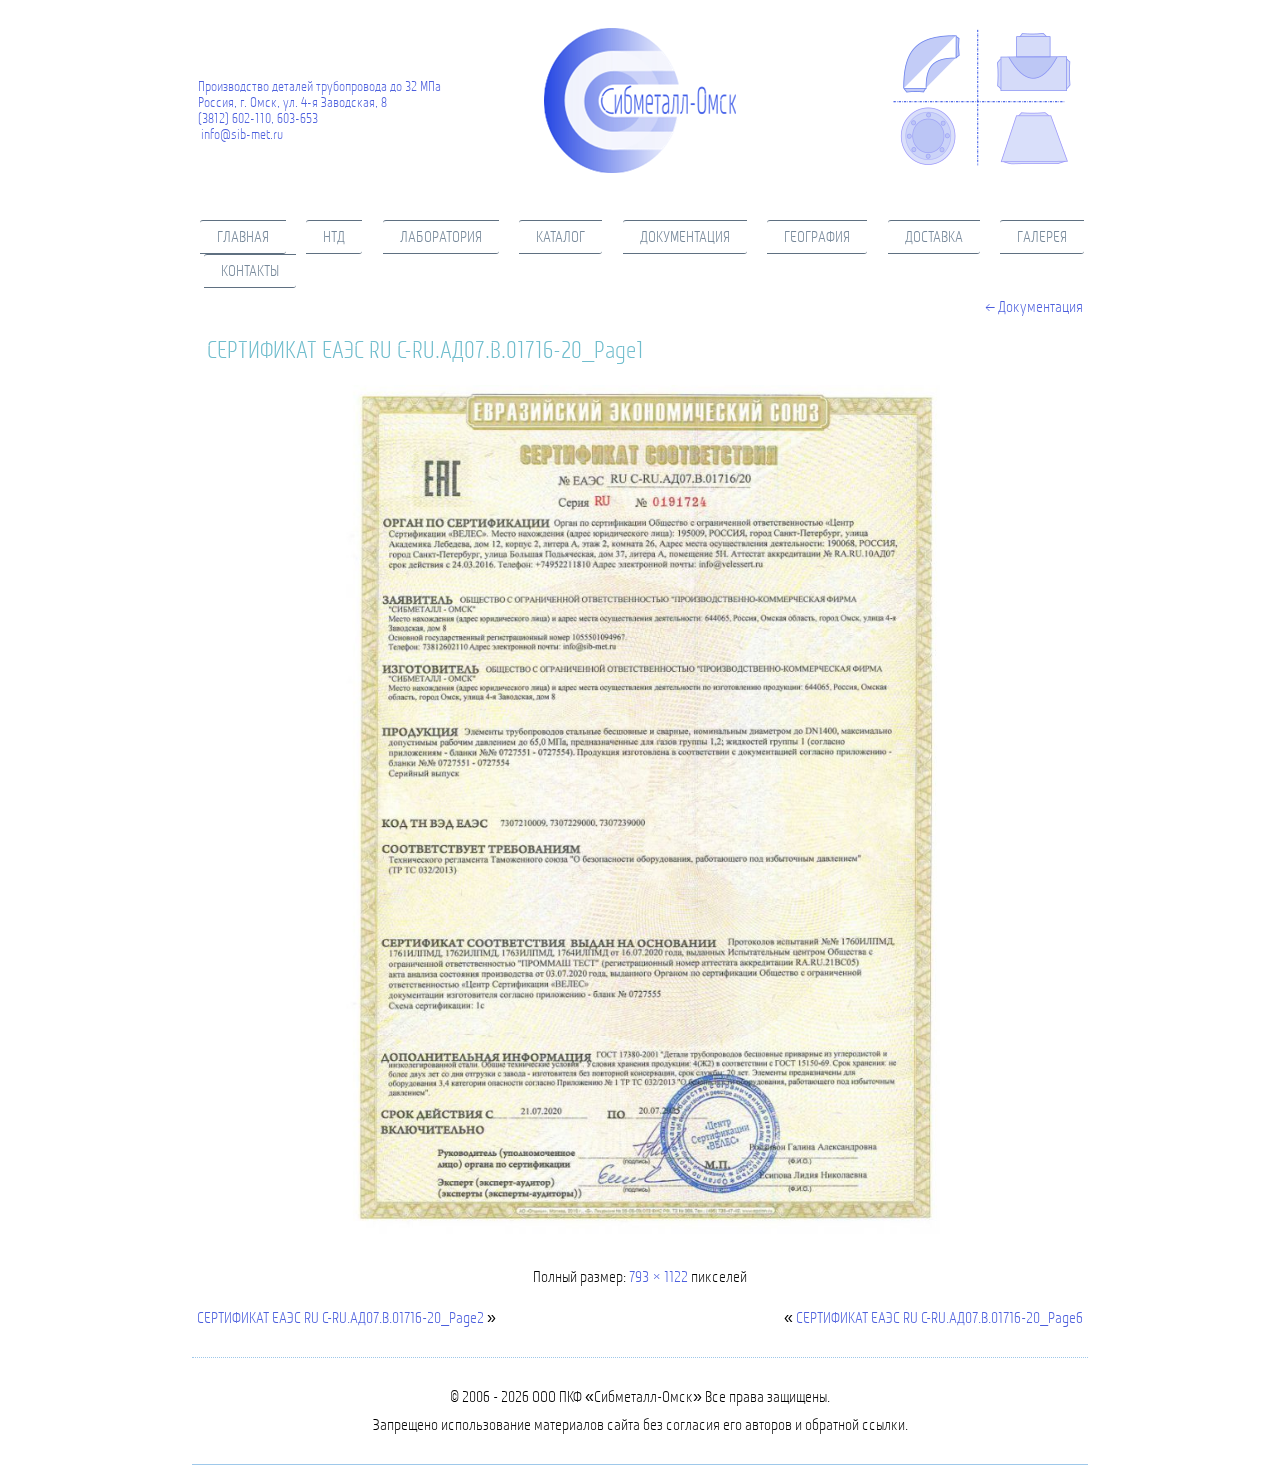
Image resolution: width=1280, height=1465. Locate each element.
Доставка (934, 236)
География (817, 236)
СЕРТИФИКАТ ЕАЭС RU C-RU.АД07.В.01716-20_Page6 (939, 1317)
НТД (334, 236)
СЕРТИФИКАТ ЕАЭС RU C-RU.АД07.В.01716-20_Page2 (340, 1317)
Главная (243, 236)
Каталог (560, 236)
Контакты (250, 270)
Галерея (1042, 236)
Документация (685, 236)
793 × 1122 (658, 1276)
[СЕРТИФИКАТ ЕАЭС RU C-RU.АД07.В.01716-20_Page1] (640, 1235)
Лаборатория (441, 236)
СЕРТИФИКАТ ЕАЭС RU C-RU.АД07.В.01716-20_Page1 (425, 350)
